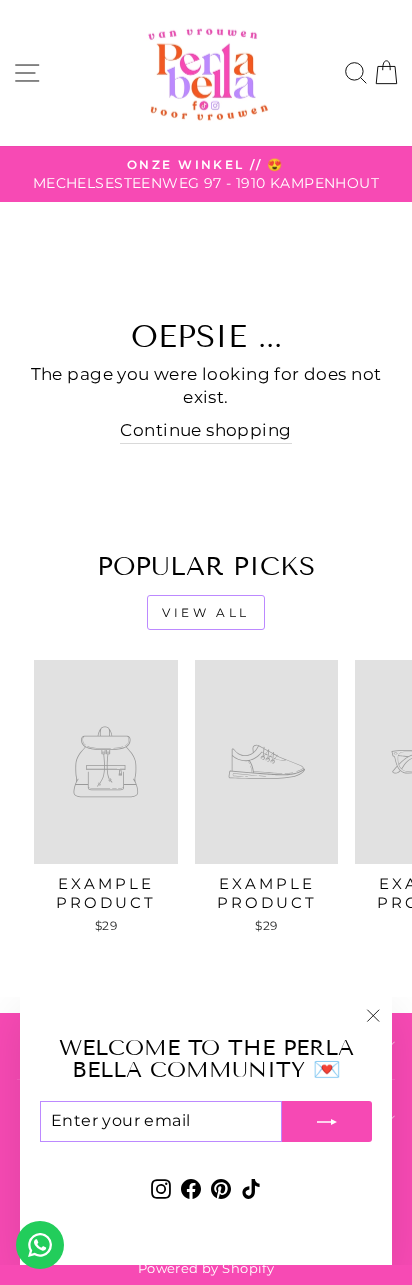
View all (206, 612)
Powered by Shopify (206, 1268)
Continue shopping (205, 430)
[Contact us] (40, 1245)
